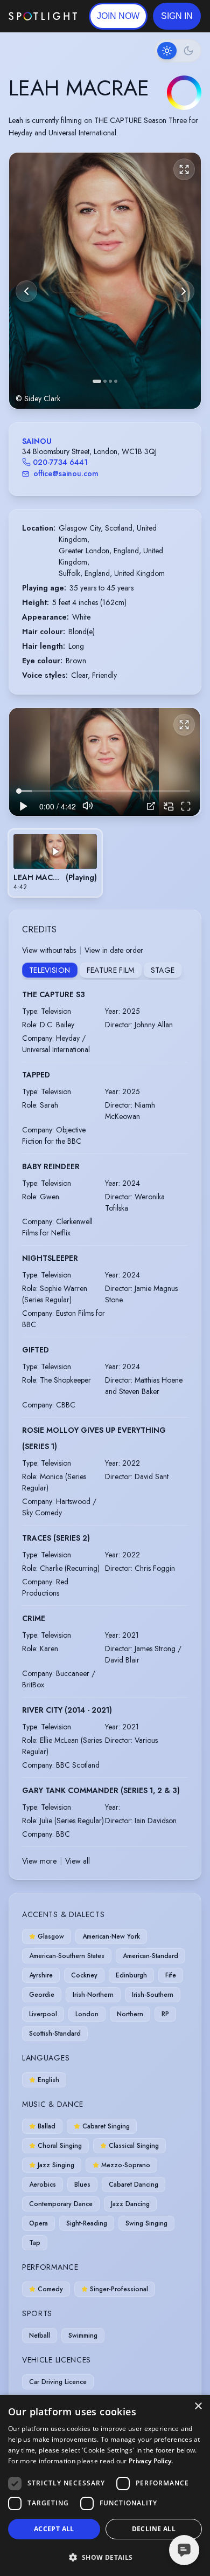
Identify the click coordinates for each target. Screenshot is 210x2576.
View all (78, 1861)
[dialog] (105, 2485)
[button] (177, 16)
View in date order (114, 950)
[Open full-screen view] (184, 169)
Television (50, 970)
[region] (104, 762)
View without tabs (49, 950)
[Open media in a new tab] (151, 806)
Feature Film (111, 970)
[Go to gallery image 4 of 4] (116, 381)
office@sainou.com (66, 473)
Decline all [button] (154, 2529)
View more (39, 1861)
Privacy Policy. (151, 2461)
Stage (163, 970)
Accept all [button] (54, 2529)
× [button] (198, 2406)
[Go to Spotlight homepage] (43, 16)
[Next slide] (184, 291)
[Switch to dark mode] (178, 51)
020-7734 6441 (60, 462)
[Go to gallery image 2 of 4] (105, 381)
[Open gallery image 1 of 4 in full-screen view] (105, 281)
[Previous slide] (26, 291)
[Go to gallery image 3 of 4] (110, 381)
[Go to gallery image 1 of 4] (97, 381)
